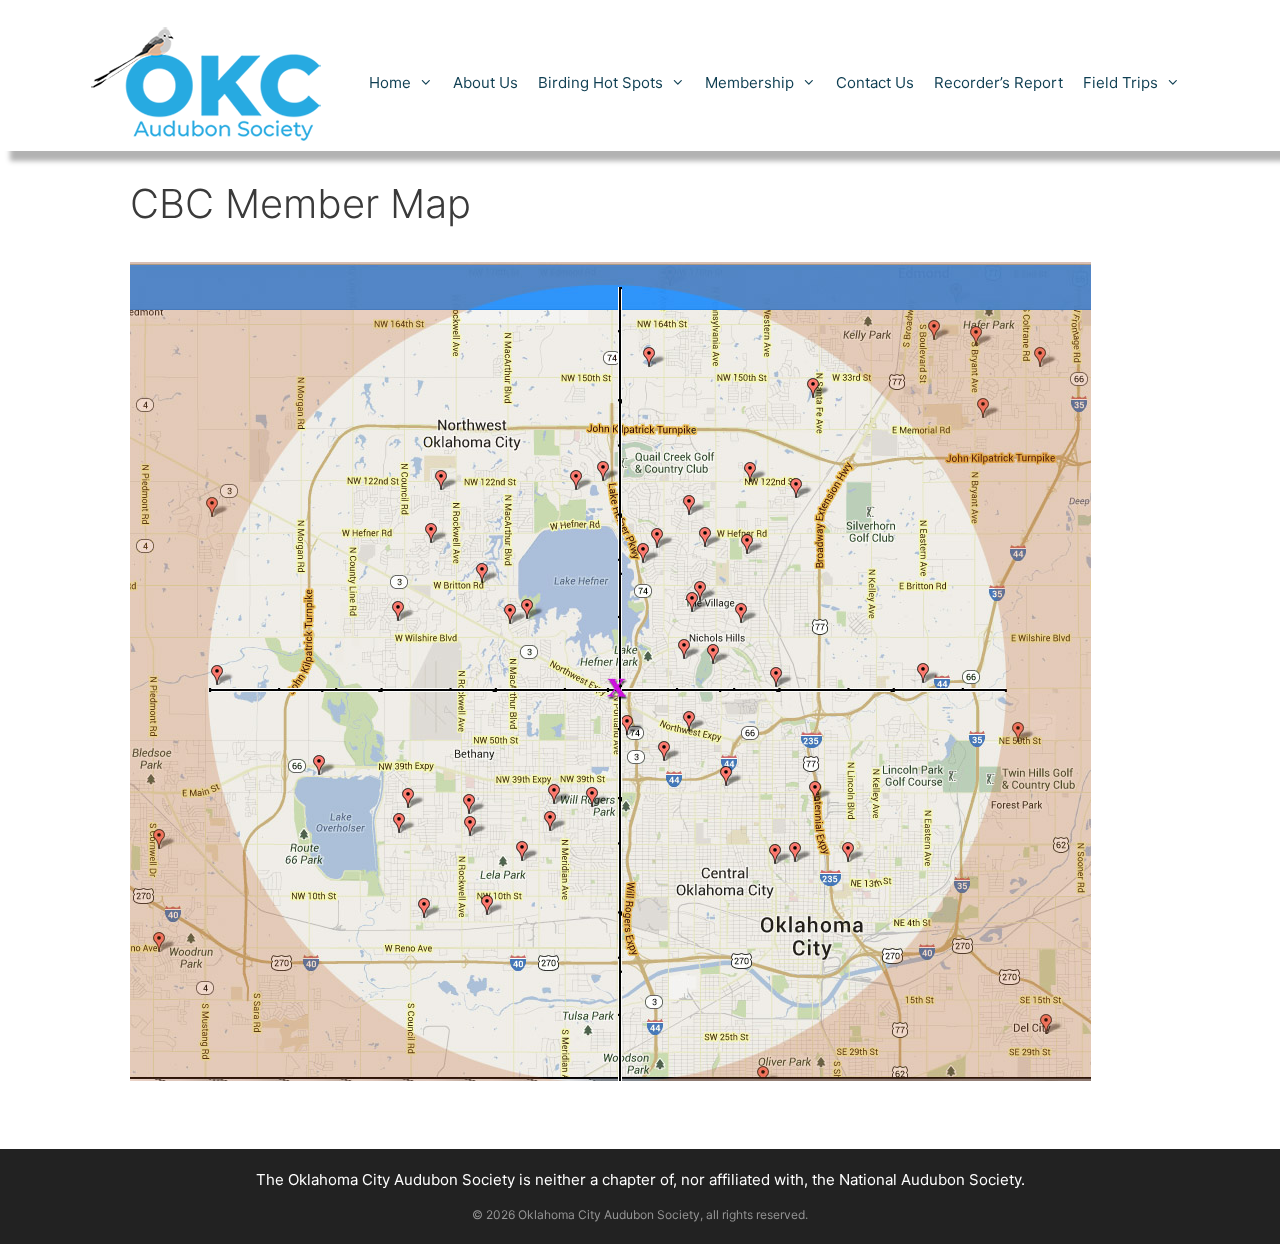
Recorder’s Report (998, 82)
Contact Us (875, 82)
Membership (749, 82)
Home (390, 82)
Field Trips (1120, 82)
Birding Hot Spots (600, 82)
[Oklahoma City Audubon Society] (207, 82)
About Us (485, 82)
